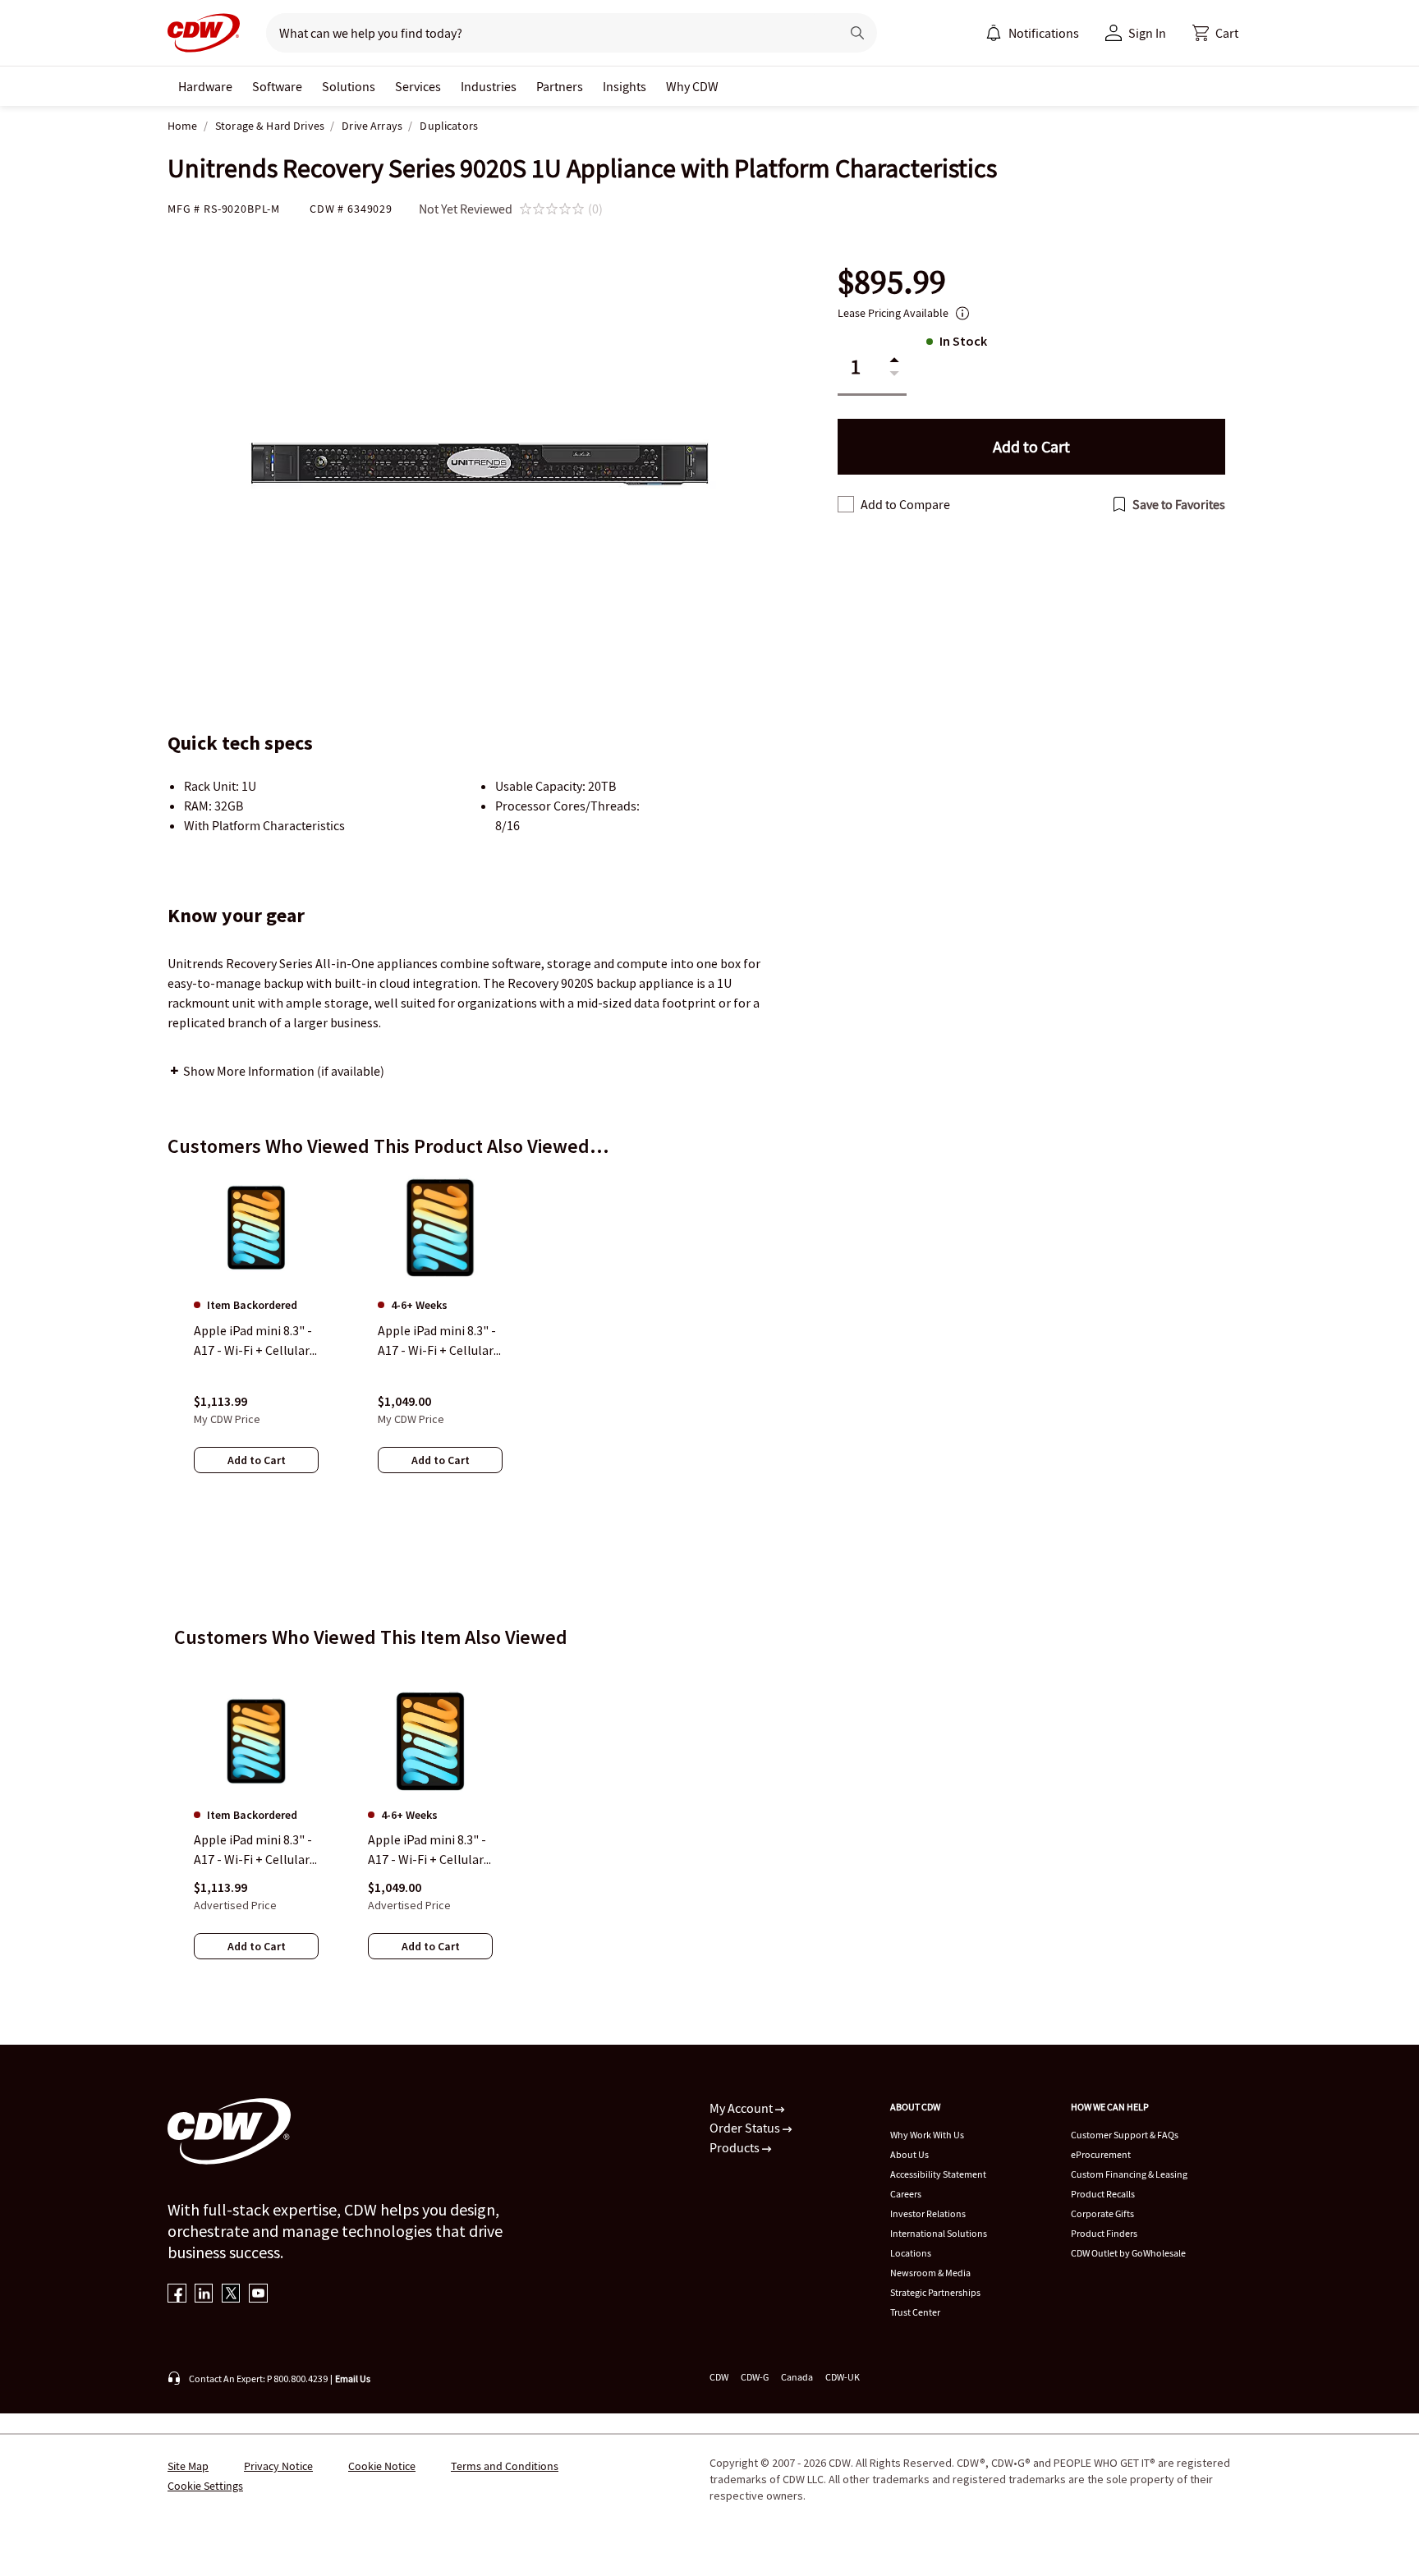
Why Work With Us (927, 2135)
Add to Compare (905, 504)
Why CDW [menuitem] (692, 86)
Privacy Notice (278, 2466)
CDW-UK (843, 2377)
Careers (906, 2194)
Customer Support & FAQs (1125, 2135)
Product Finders (1104, 2233)
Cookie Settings (205, 2486)
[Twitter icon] (231, 2295)
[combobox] (546, 33)
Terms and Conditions (505, 2466)
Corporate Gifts (1102, 2213)
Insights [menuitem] (625, 86)
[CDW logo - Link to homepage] (204, 33)
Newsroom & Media (930, 2273)
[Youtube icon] (258, 2295)
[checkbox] (846, 504)
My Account (742, 2108)
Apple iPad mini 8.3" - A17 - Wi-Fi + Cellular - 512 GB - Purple (255, 1850)
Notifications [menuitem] (1044, 33)
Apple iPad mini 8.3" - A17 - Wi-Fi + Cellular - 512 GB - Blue (429, 1850)
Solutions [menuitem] (349, 86)
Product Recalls (1103, 2194)
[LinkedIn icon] (204, 2295)
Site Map (188, 2466)
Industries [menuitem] (489, 86)
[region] (709, 1339)
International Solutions (939, 2233)
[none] (205, 86)
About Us (909, 2154)
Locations (911, 2253)
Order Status (746, 2128)
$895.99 (892, 282)
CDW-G (755, 2377)
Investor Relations (928, 2213)
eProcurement (1101, 2154)
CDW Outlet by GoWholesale (1128, 2253)
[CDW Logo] (204, 33)
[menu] (1032, 33)
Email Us (353, 2379)
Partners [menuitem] (560, 86)
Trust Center (915, 2312)
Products (736, 2147)
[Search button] (857, 33)
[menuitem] (994, 33)
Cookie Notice (382, 2466)
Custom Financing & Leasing (1129, 2174)
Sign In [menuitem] (1147, 33)
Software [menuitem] (277, 86)
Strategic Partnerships (935, 2292)
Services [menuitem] (418, 86)
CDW (719, 2377)
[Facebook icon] (177, 2295)
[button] (1215, 33)
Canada (797, 2377)
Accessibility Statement (938, 2174)
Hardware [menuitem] (205, 86)
